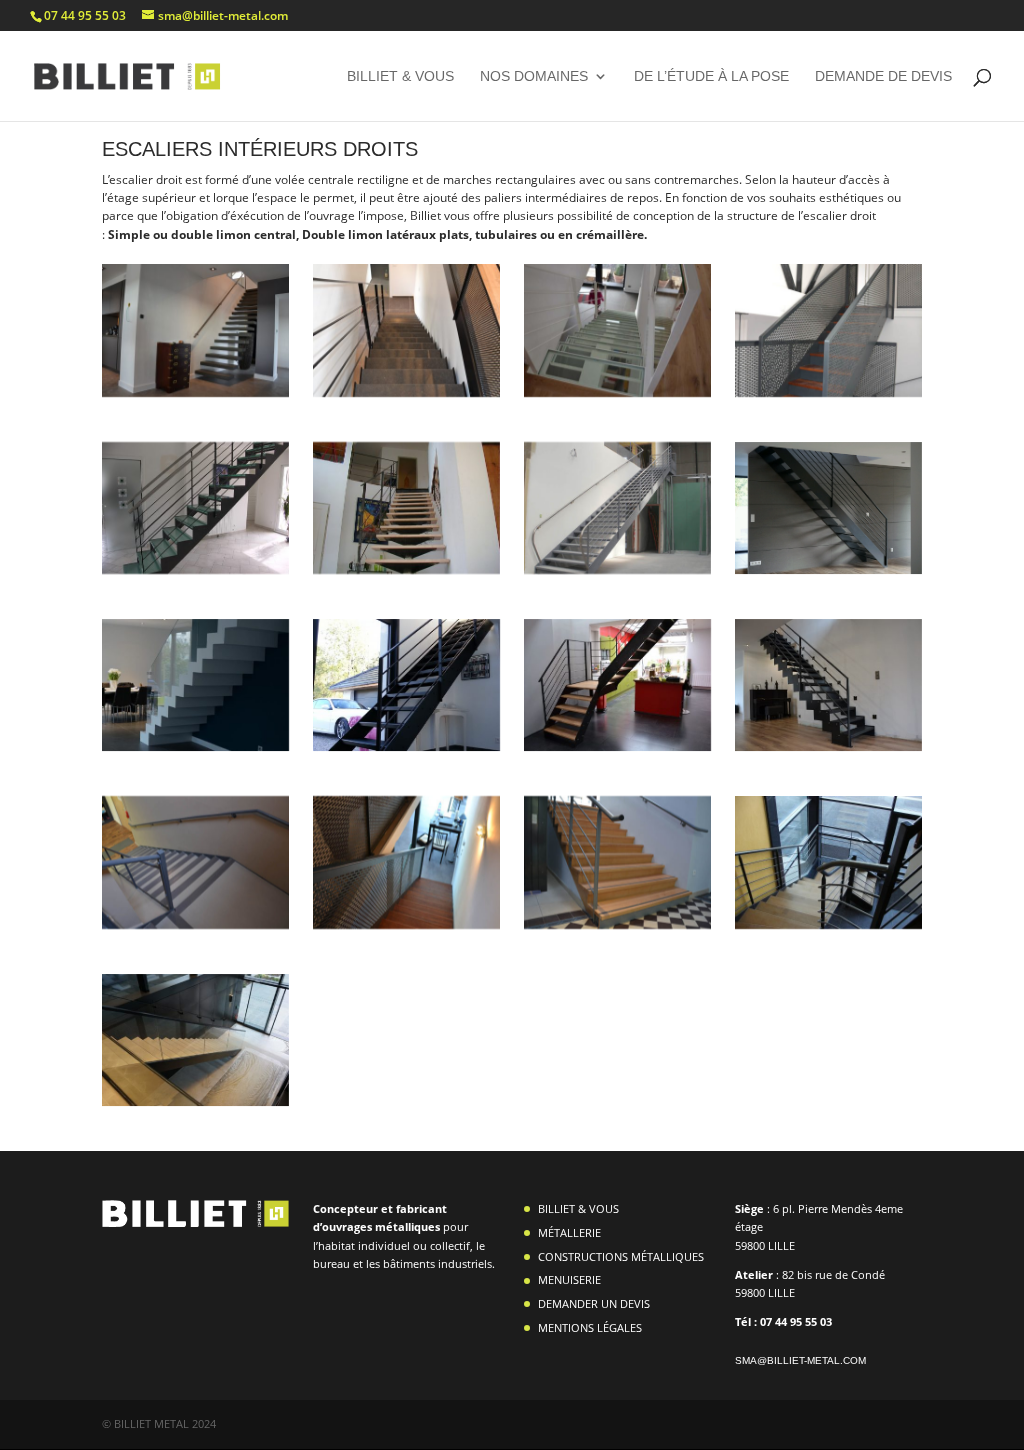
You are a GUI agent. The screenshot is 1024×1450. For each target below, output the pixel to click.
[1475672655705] (406, 746)
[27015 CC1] (617, 392)
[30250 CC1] (195, 746)
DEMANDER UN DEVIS (594, 1303)
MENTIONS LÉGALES (590, 1327)
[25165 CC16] (828, 392)
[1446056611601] (617, 746)
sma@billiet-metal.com (800, 1360)
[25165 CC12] (406, 924)
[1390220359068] (828, 924)
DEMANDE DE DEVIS (883, 76)
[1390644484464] (195, 569)
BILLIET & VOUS (400, 76)
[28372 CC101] (617, 924)
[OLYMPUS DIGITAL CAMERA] (617, 569)
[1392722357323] (406, 392)
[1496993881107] (828, 569)
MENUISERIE (569, 1279)
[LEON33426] (195, 1101)
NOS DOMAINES (534, 76)
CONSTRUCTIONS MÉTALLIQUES (621, 1256)
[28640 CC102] (195, 924)
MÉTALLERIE (569, 1232)
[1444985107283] (828, 746)
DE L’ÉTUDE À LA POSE (711, 76)
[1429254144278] (195, 392)
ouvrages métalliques (382, 1226)
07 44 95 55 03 (85, 15)
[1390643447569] (406, 569)
